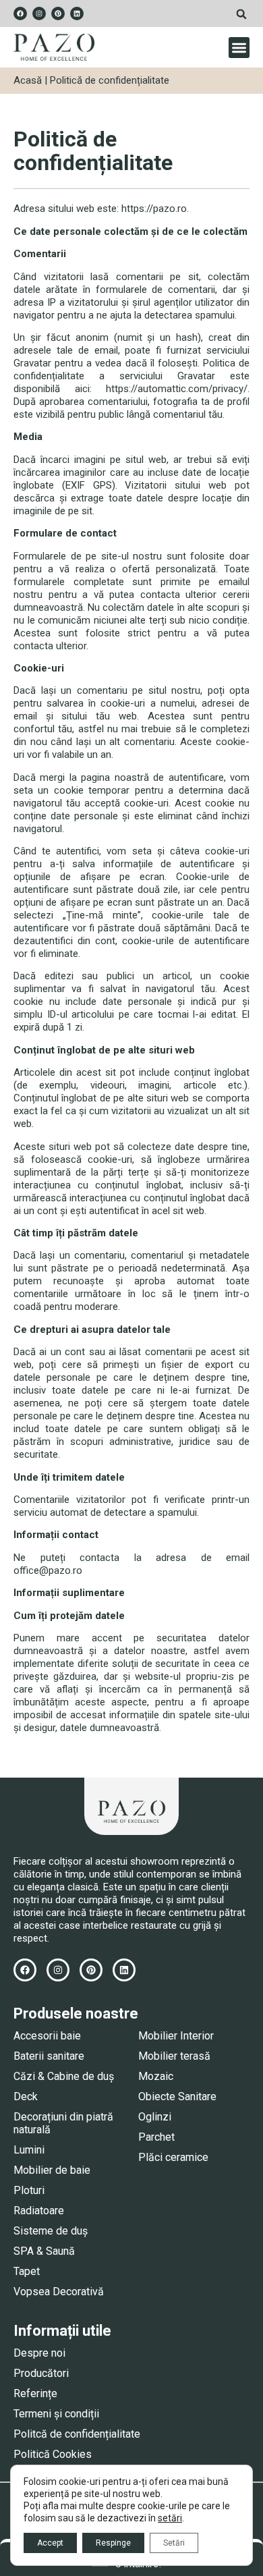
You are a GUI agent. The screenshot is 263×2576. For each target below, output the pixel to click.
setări (170, 2518)
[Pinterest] (58, 13)
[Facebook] (20, 13)
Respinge (113, 2543)
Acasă (28, 80)
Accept (50, 2543)
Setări (174, 2543)
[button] (241, 14)
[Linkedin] (77, 13)
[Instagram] (39, 13)
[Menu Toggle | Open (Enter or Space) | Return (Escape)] (239, 48)
